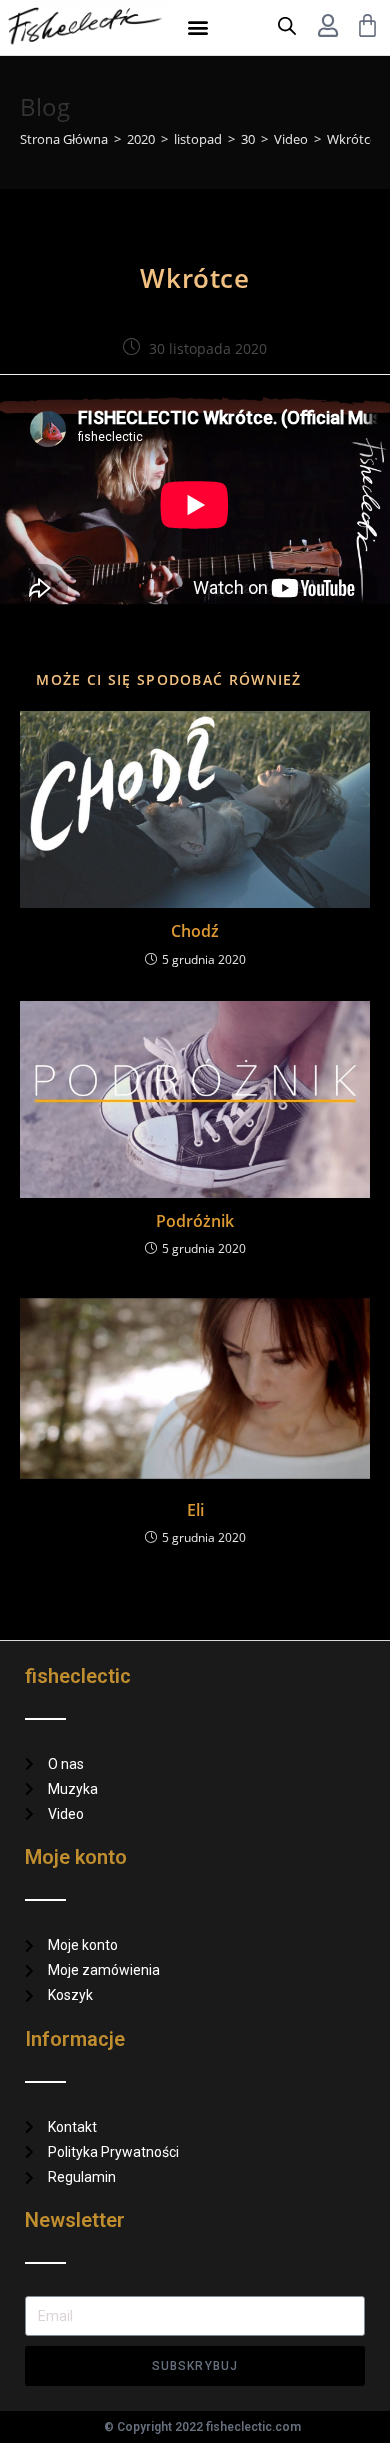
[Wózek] (367, 25)
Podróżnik (195, 1221)
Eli (195, 1510)
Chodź (195, 931)
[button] (198, 27)
